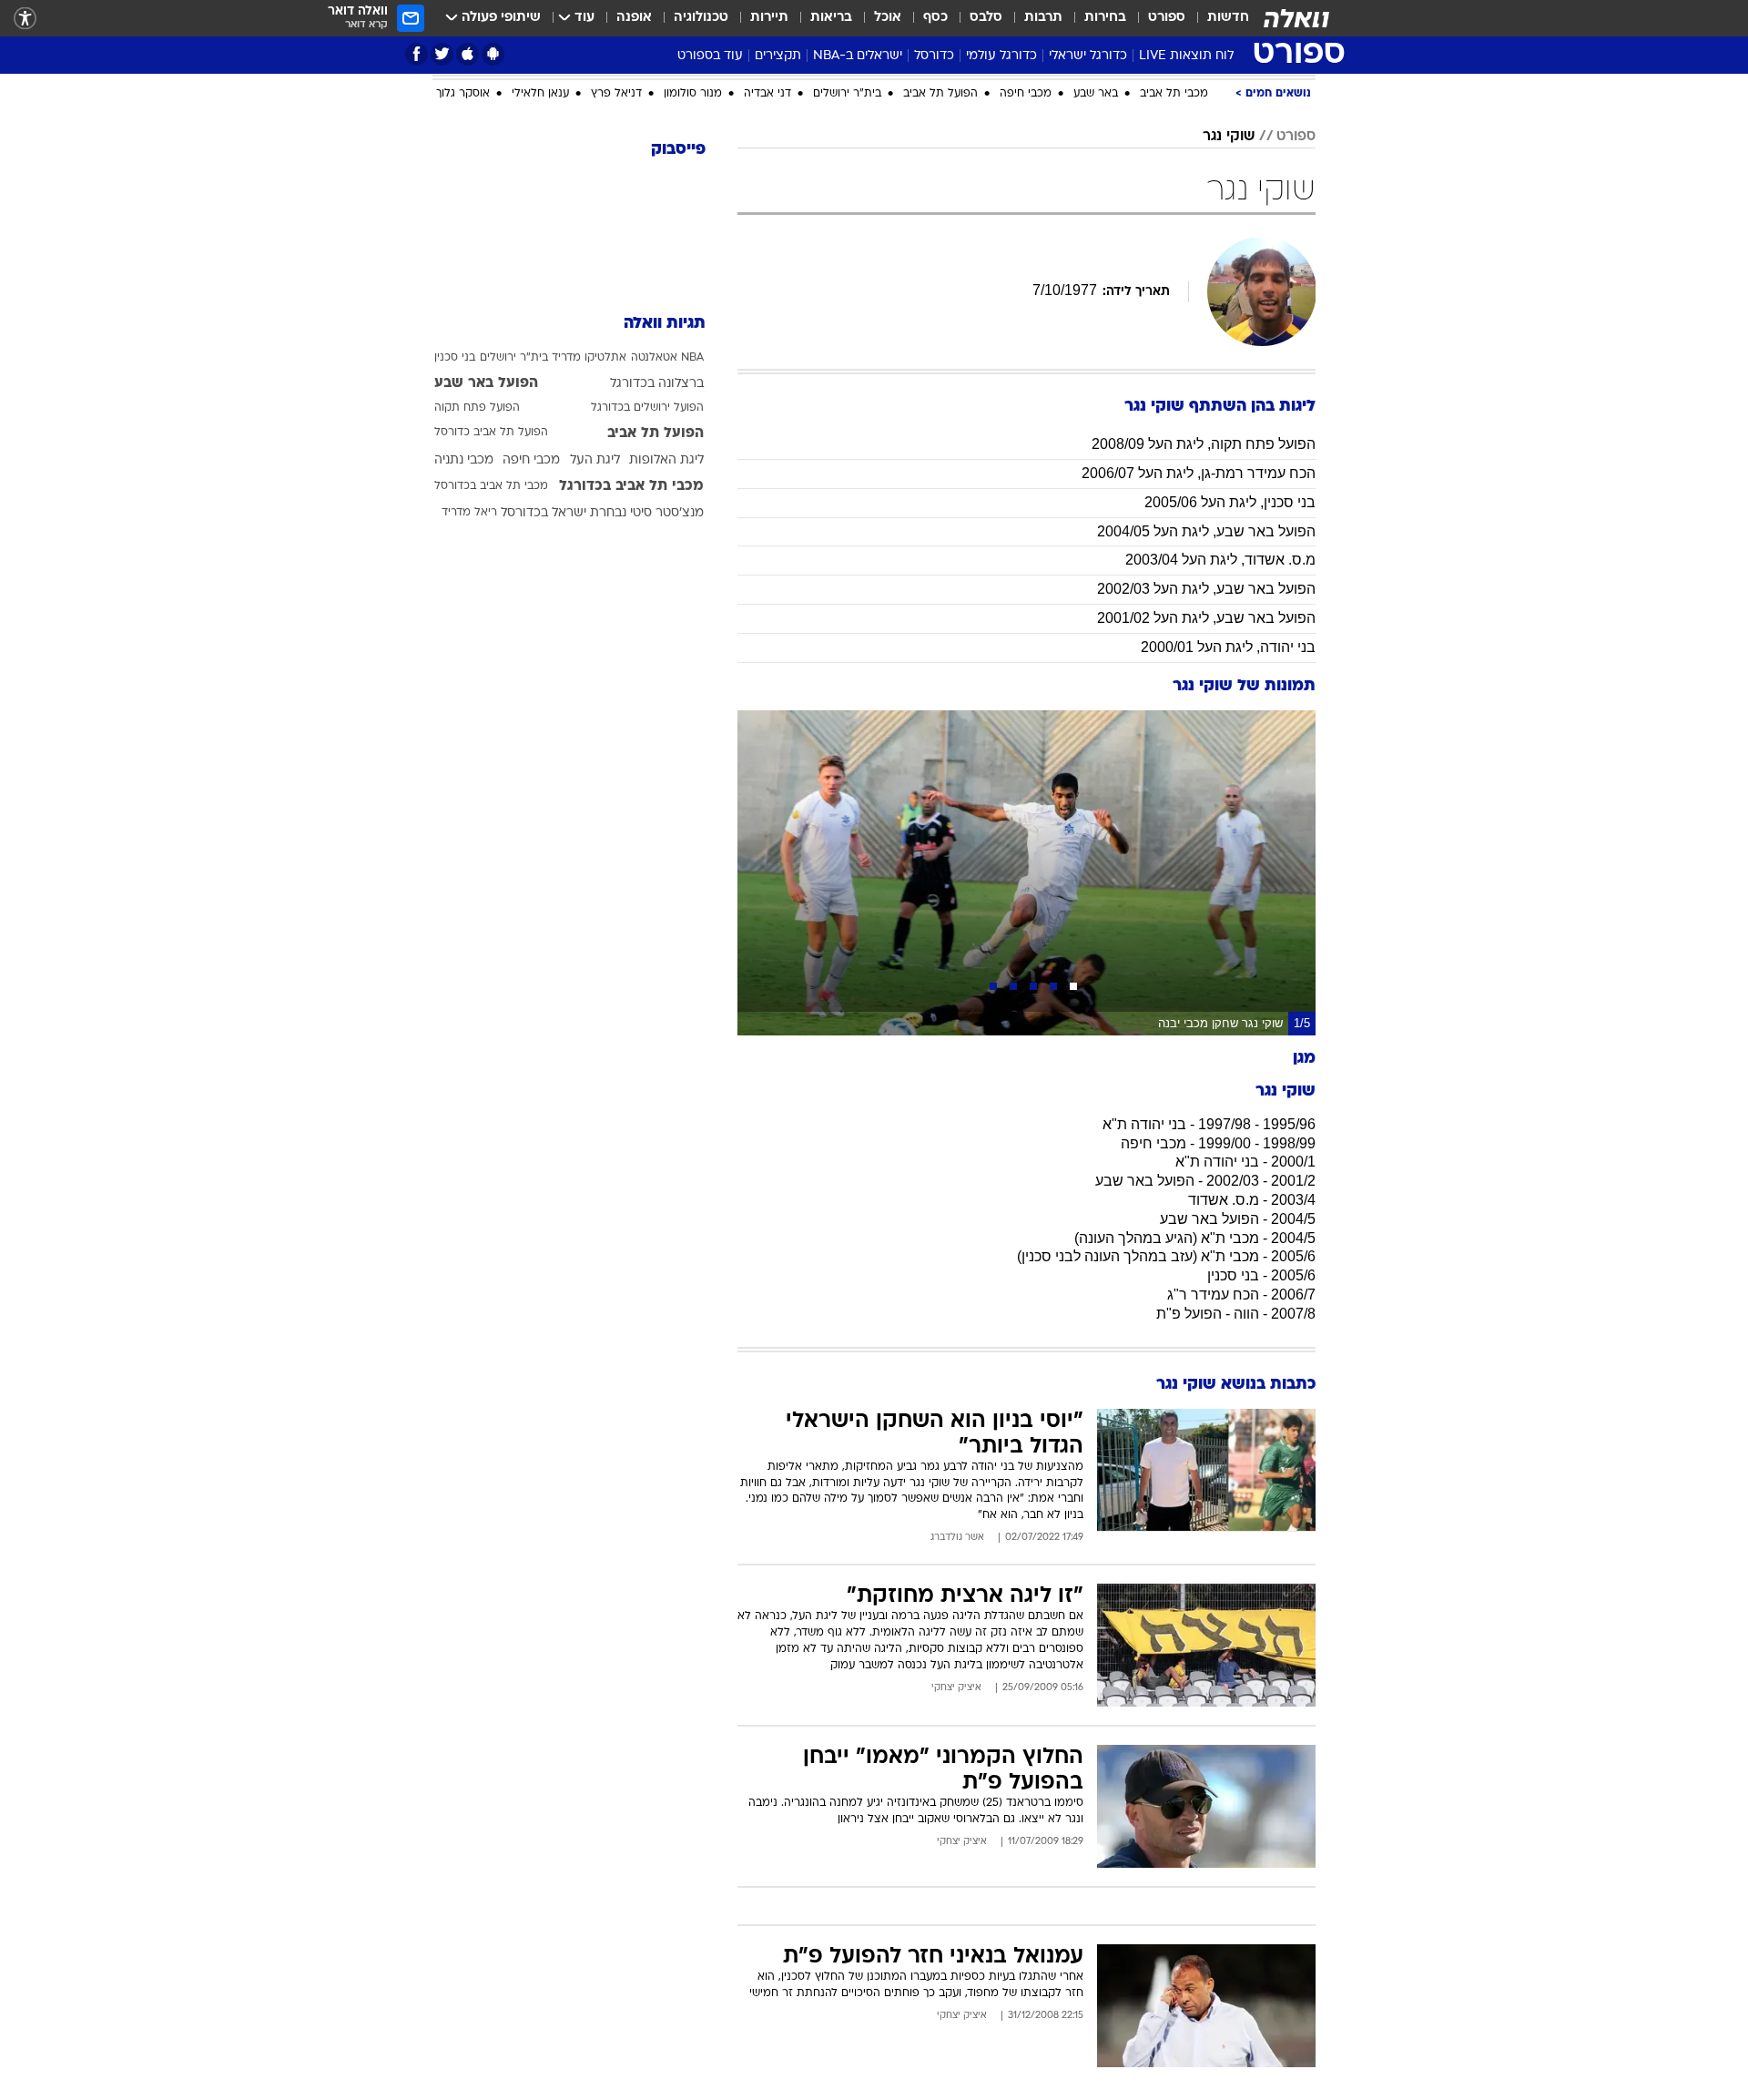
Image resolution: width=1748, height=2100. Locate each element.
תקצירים (778, 56)
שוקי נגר (1229, 137)
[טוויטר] (442, 54)
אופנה (634, 18)
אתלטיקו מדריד (589, 358)
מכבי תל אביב (1174, 94)
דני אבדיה (767, 94)
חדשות (1228, 18)
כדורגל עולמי (1001, 56)
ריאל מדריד (469, 513)
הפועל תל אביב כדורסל (491, 433)
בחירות (1105, 18)
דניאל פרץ (616, 94)
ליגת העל (595, 460)
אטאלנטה (654, 358)
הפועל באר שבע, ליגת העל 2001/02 (1206, 618)
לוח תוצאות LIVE (1186, 56)
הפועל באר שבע (486, 383)
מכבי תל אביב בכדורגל (631, 486)
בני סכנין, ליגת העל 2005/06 (1230, 502)
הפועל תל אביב (940, 94)
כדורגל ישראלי (1088, 56)
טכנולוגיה (701, 18)
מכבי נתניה (464, 460)
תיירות (769, 18)
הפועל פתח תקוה (477, 408)
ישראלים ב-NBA (858, 56)
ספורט (1167, 18)
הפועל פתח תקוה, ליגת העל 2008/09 (1204, 444)
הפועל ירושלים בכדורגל (647, 408)
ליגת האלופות (666, 460)
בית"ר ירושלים (847, 94)
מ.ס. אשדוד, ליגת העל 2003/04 (1220, 560)
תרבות (1043, 18)
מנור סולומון (693, 94)
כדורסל (934, 56)
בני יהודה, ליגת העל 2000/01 (1228, 647)
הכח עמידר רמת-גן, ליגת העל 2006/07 (1199, 473)
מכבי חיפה (1026, 94)
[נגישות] (25, 19)
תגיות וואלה (665, 324)
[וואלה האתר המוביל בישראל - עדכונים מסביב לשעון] (1296, 18)
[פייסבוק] (417, 54)
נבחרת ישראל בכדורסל (564, 513)
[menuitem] (1217, 18)
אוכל (888, 18)
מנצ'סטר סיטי (667, 513)
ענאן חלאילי (540, 94)
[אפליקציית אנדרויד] (493, 54)
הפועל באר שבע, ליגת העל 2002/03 (1206, 589)
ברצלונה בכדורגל (657, 384)
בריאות (831, 18)
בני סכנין (455, 358)
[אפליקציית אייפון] (467, 54)
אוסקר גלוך (463, 94)
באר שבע (1096, 94)
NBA (692, 358)
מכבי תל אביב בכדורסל (491, 486)
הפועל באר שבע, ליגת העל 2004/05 (1206, 531)
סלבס (986, 18)
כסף (935, 18)
